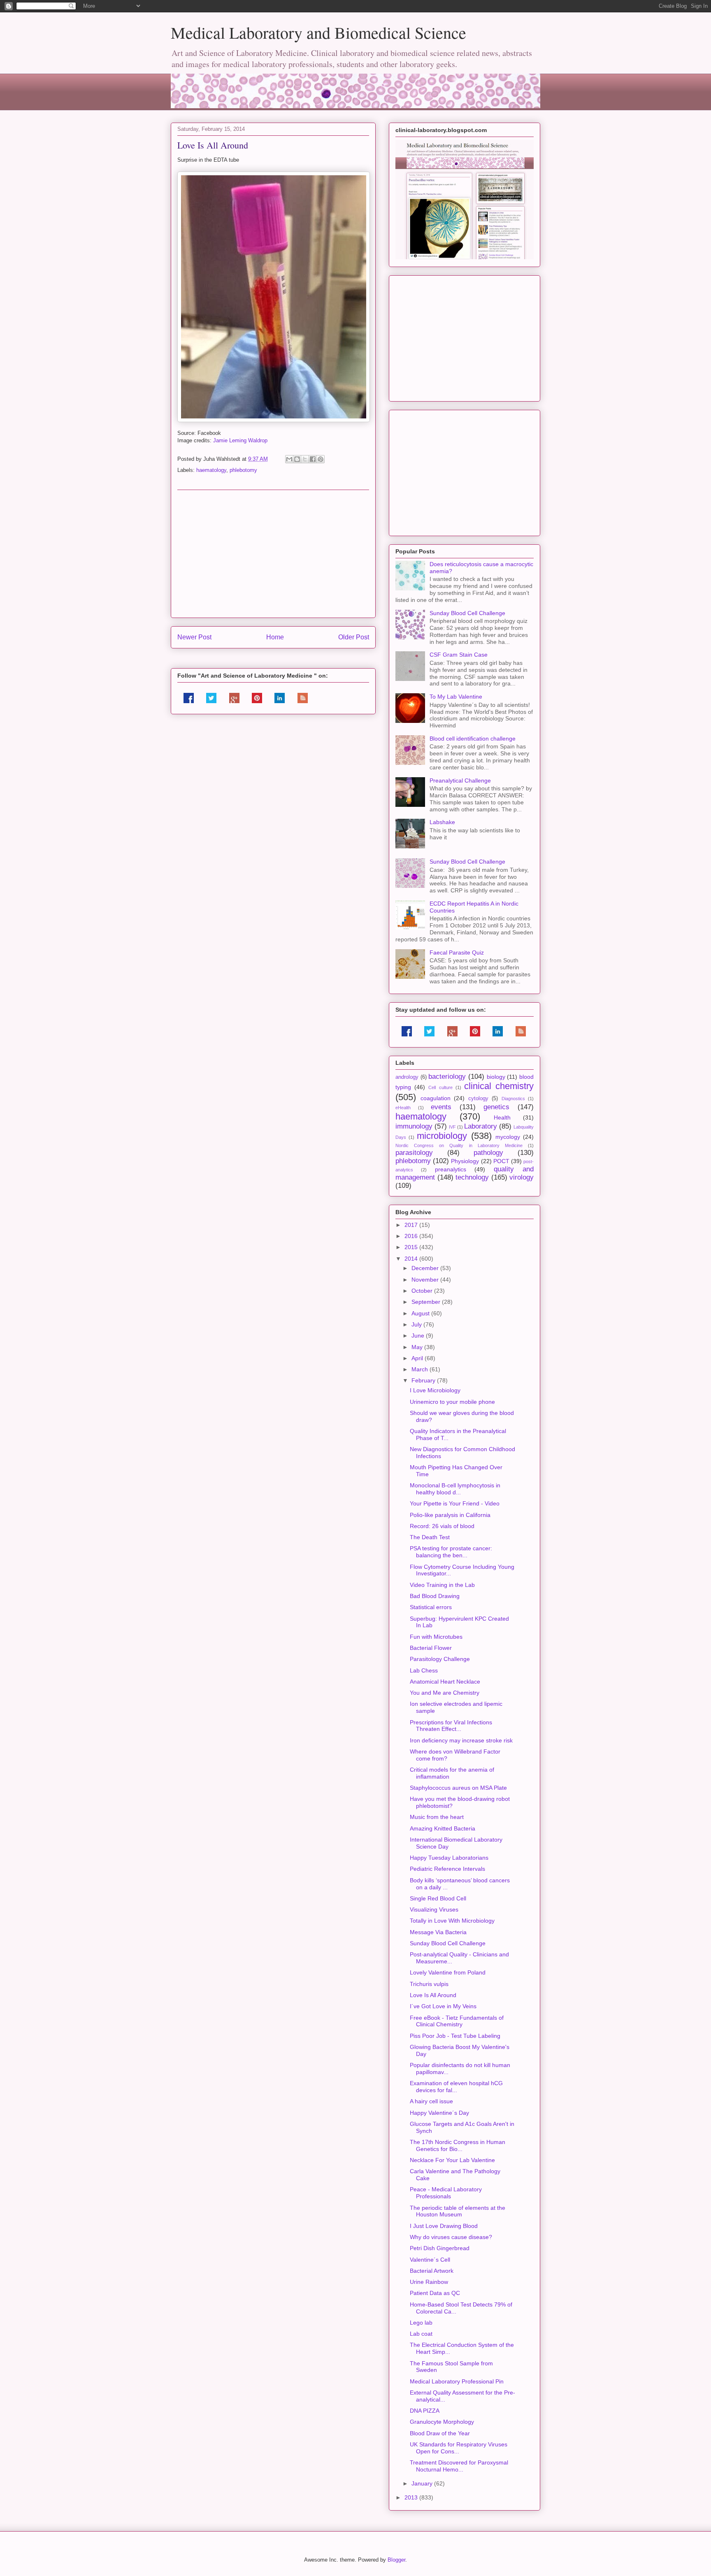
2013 (412, 2497)
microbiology (442, 1136)
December (426, 1268)
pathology (488, 1153)
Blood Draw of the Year (440, 2433)
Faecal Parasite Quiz (457, 952)
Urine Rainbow (429, 2282)
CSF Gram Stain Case (459, 655)
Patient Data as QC (435, 2293)
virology (522, 1177)
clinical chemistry (499, 1086)
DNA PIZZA (425, 2411)
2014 (412, 1259)
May (418, 1347)
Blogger (396, 2560)
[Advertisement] (273, 554)
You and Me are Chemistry (445, 1693)
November (426, 1280)
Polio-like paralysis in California (450, 1515)
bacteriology (447, 1077)
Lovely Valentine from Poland (448, 1972)
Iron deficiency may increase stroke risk (461, 1740)
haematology (211, 470)
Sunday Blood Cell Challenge (467, 613)
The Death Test (430, 1537)
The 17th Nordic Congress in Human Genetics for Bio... (458, 2145)
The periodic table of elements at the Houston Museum (458, 2211)
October (423, 1291)
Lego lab (421, 2323)
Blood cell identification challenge (473, 739)
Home (275, 637)
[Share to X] (305, 459)
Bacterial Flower (431, 1648)
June (419, 1336)
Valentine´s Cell (430, 2260)
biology (496, 1077)
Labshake (442, 822)
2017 (412, 1225)
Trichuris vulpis (429, 1984)
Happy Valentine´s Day (439, 2113)
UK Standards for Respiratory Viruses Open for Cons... (459, 2448)
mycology (508, 1137)
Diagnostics (513, 1099)
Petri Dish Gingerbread (440, 2248)
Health (502, 1117)
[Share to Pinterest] (321, 459)
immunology (414, 1126)
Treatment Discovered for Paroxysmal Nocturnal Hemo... (459, 2466)
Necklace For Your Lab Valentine (452, 2160)
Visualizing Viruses (434, 1909)
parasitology (414, 1153)
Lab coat (421, 2334)
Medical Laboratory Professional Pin (457, 2381)
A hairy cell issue (431, 2101)
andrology (407, 1077)
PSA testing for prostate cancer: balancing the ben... (451, 1552)
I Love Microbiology (435, 1390)
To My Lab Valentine (456, 697)
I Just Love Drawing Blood (444, 2226)
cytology (478, 1099)
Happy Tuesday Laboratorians (449, 1858)
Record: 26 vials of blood (442, 1526)
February (424, 1380)
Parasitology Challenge (440, 1659)
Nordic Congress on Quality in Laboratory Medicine (459, 1145)
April (418, 1358)
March (421, 1369)
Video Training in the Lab (442, 1585)
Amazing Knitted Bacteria (443, 1828)
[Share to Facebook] (313, 459)
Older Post (354, 637)
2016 (412, 1236)
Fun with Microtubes (436, 1637)
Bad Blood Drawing (435, 1596)
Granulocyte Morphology (442, 2422)
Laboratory (481, 1126)
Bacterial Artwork (432, 2271)
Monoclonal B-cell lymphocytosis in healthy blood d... (455, 1489)
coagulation (436, 1098)
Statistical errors (431, 1607)
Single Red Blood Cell (438, 1898)
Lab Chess (424, 1670)
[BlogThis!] (297, 459)
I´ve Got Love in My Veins (443, 2006)
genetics (496, 1107)
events (441, 1107)
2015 (412, 1247)
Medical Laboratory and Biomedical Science (318, 32)
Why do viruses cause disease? (451, 2237)
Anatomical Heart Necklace (445, 1682)
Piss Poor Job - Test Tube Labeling (455, 2036)
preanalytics (451, 1169)
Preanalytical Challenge (460, 780)
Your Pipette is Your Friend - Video (455, 1503)
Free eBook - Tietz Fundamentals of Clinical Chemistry (457, 2021)
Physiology (465, 1161)
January (423, 2483)
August (421, 1313)
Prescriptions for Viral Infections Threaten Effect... (451, 1726)
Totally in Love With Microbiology (452, 1921)
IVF (452, 1127)
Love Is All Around (433, 1995)
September (427, 1302)
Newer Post (194, 637)
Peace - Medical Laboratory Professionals (446, 2193)
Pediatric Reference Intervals (447, 1869)
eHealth (403, 1108)
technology (472, 1177)
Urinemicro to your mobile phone (452, 1402)
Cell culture (440, 1087)
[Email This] (289, 459)
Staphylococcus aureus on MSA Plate (458, 1788)
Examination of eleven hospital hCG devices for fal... (456, 2087)
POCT (501, 1161)
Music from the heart (437, 1817)
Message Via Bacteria (438, 1932)
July (417, 1324)
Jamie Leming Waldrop (240, 440)
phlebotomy (243, 470)
